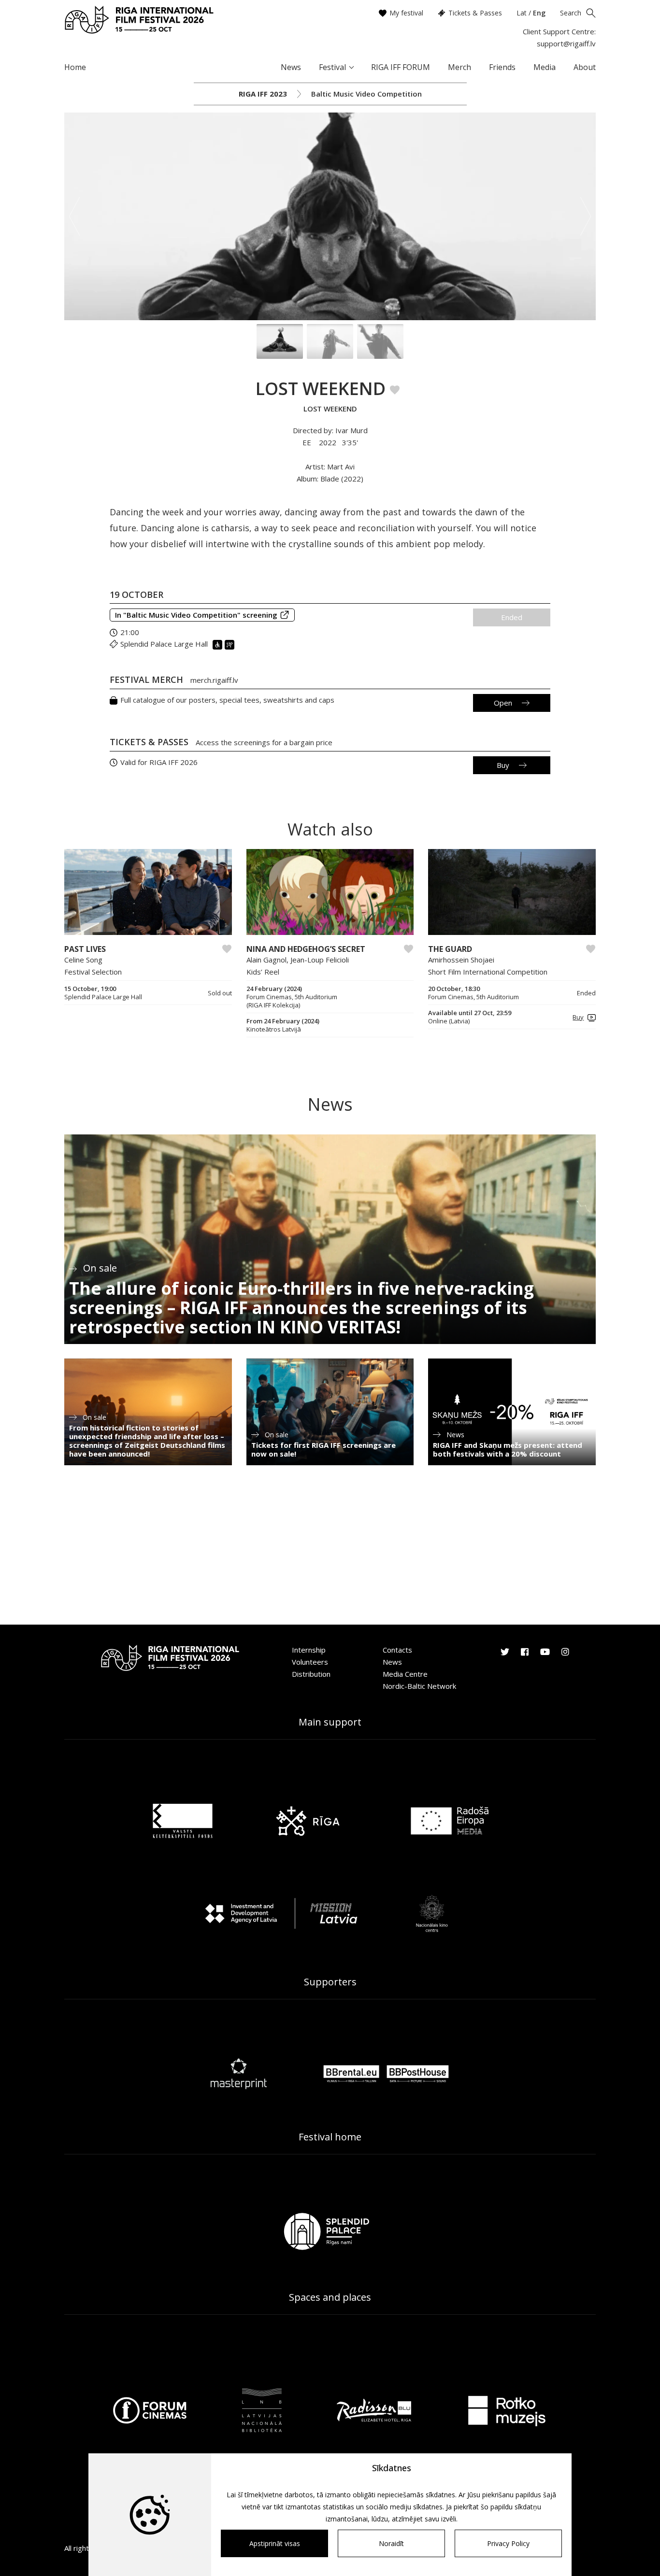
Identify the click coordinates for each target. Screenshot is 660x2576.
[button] (582, 1017)
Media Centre (405, 1674)
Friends (502, 67)
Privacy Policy (508, 2543)
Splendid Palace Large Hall (164, 644)
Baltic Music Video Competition (366, 94)
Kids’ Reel (263, 972)
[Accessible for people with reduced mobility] (219, 644)
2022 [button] (328, 442)
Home (75, 67)
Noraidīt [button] (391, 2543)
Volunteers (310, 1662)
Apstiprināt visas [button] (275, 2543)
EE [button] (308, 442)
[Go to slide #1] (280, 341)
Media (545, 67)
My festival (406, 13)
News (291, 67)
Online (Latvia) (449, 1021)
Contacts (397, 1650)
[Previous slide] (74, 216)
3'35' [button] (350, 442)
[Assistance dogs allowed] (231, 644)
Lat (522, 13)
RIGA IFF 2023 (263, 94)
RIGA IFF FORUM (401, 67)
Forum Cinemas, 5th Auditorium (473, 997)
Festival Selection (93, 972)
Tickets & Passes (475, 13)
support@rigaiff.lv (566, 43)
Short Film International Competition (488, 972)
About (585, 67)
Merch (459, 67)
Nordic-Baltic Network (419, 1686)
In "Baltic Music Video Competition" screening (196, 615)
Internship (309, 1650)
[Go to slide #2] (330, 341)
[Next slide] (586, 216)
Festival (332, 67)
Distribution (311, 1674)
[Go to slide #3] (380, 341)
